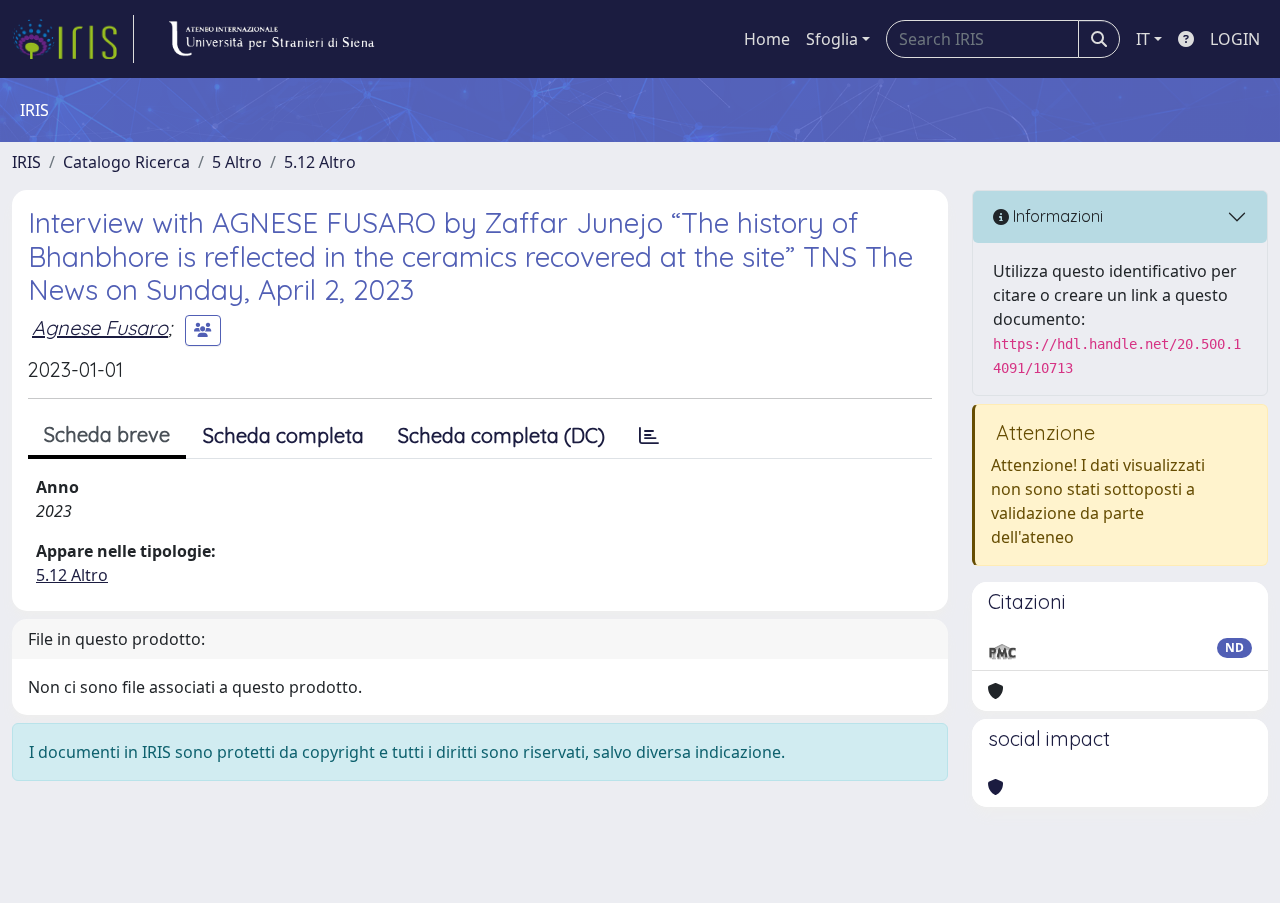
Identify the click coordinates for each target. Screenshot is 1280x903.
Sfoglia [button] (832, 39)
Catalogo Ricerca (126, 162)
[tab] (649, 436)
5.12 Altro (320, 162)
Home (767, 39)
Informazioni (1056, 216)
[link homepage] (73, 39)
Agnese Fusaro (100, 327)
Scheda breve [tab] (107, 434)
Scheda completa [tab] (283, 435)
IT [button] (1143, 39)
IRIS (26, 162)
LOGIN (1235, 39)
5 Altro (237, 162)
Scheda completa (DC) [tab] (501, 435)
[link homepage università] (271, 39)
